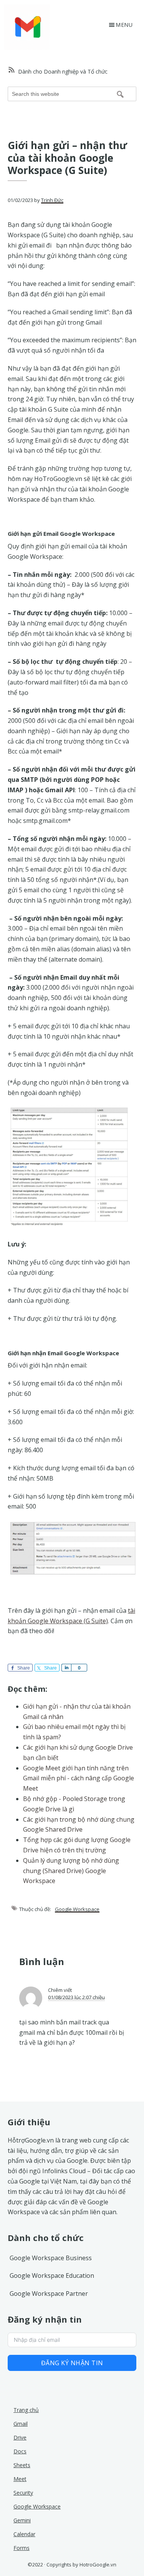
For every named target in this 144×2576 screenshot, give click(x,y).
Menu (124, 25)
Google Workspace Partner (49, 2294)
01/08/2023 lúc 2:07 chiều (76, 1997)
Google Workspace (77, 1909)
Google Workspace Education (52, 2276)
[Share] (66, 1668)
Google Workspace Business (51, 2258)
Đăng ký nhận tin (72, 2363)
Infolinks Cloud (64, 2171)
